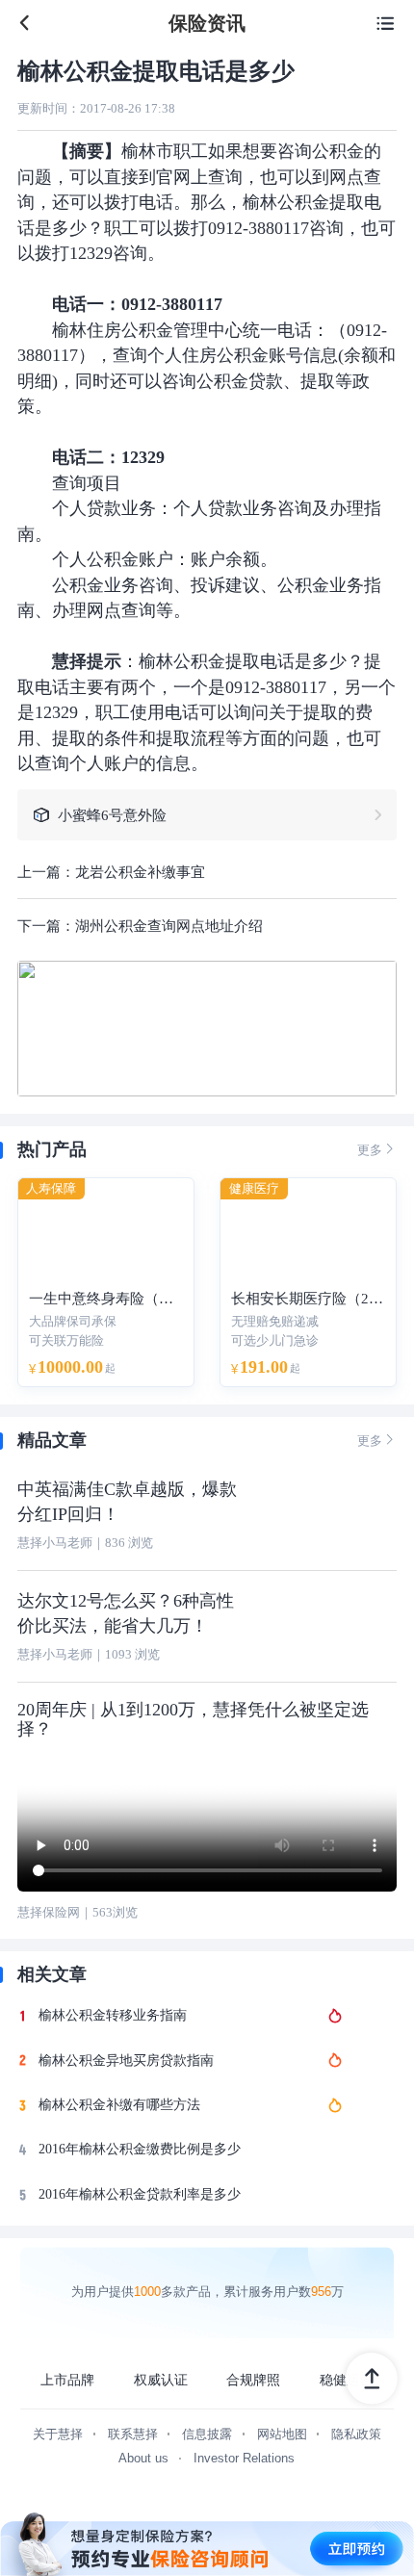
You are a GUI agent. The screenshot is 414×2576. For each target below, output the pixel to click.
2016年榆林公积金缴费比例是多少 (140, 2149)
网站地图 (282, 2434)
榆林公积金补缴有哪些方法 (119, 2105)
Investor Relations (244, 2458)
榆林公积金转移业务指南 (113, 2015)
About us (143, 2458)
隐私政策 (356, 2434)
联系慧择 (133, 2434)
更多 (377, 1149)
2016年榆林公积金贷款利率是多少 (140, 2194)
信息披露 (207, 2434)
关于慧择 (58, 2434)
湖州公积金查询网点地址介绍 (169, 926)
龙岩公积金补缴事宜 (140, 872)
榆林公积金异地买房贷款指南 (126, 2061)
